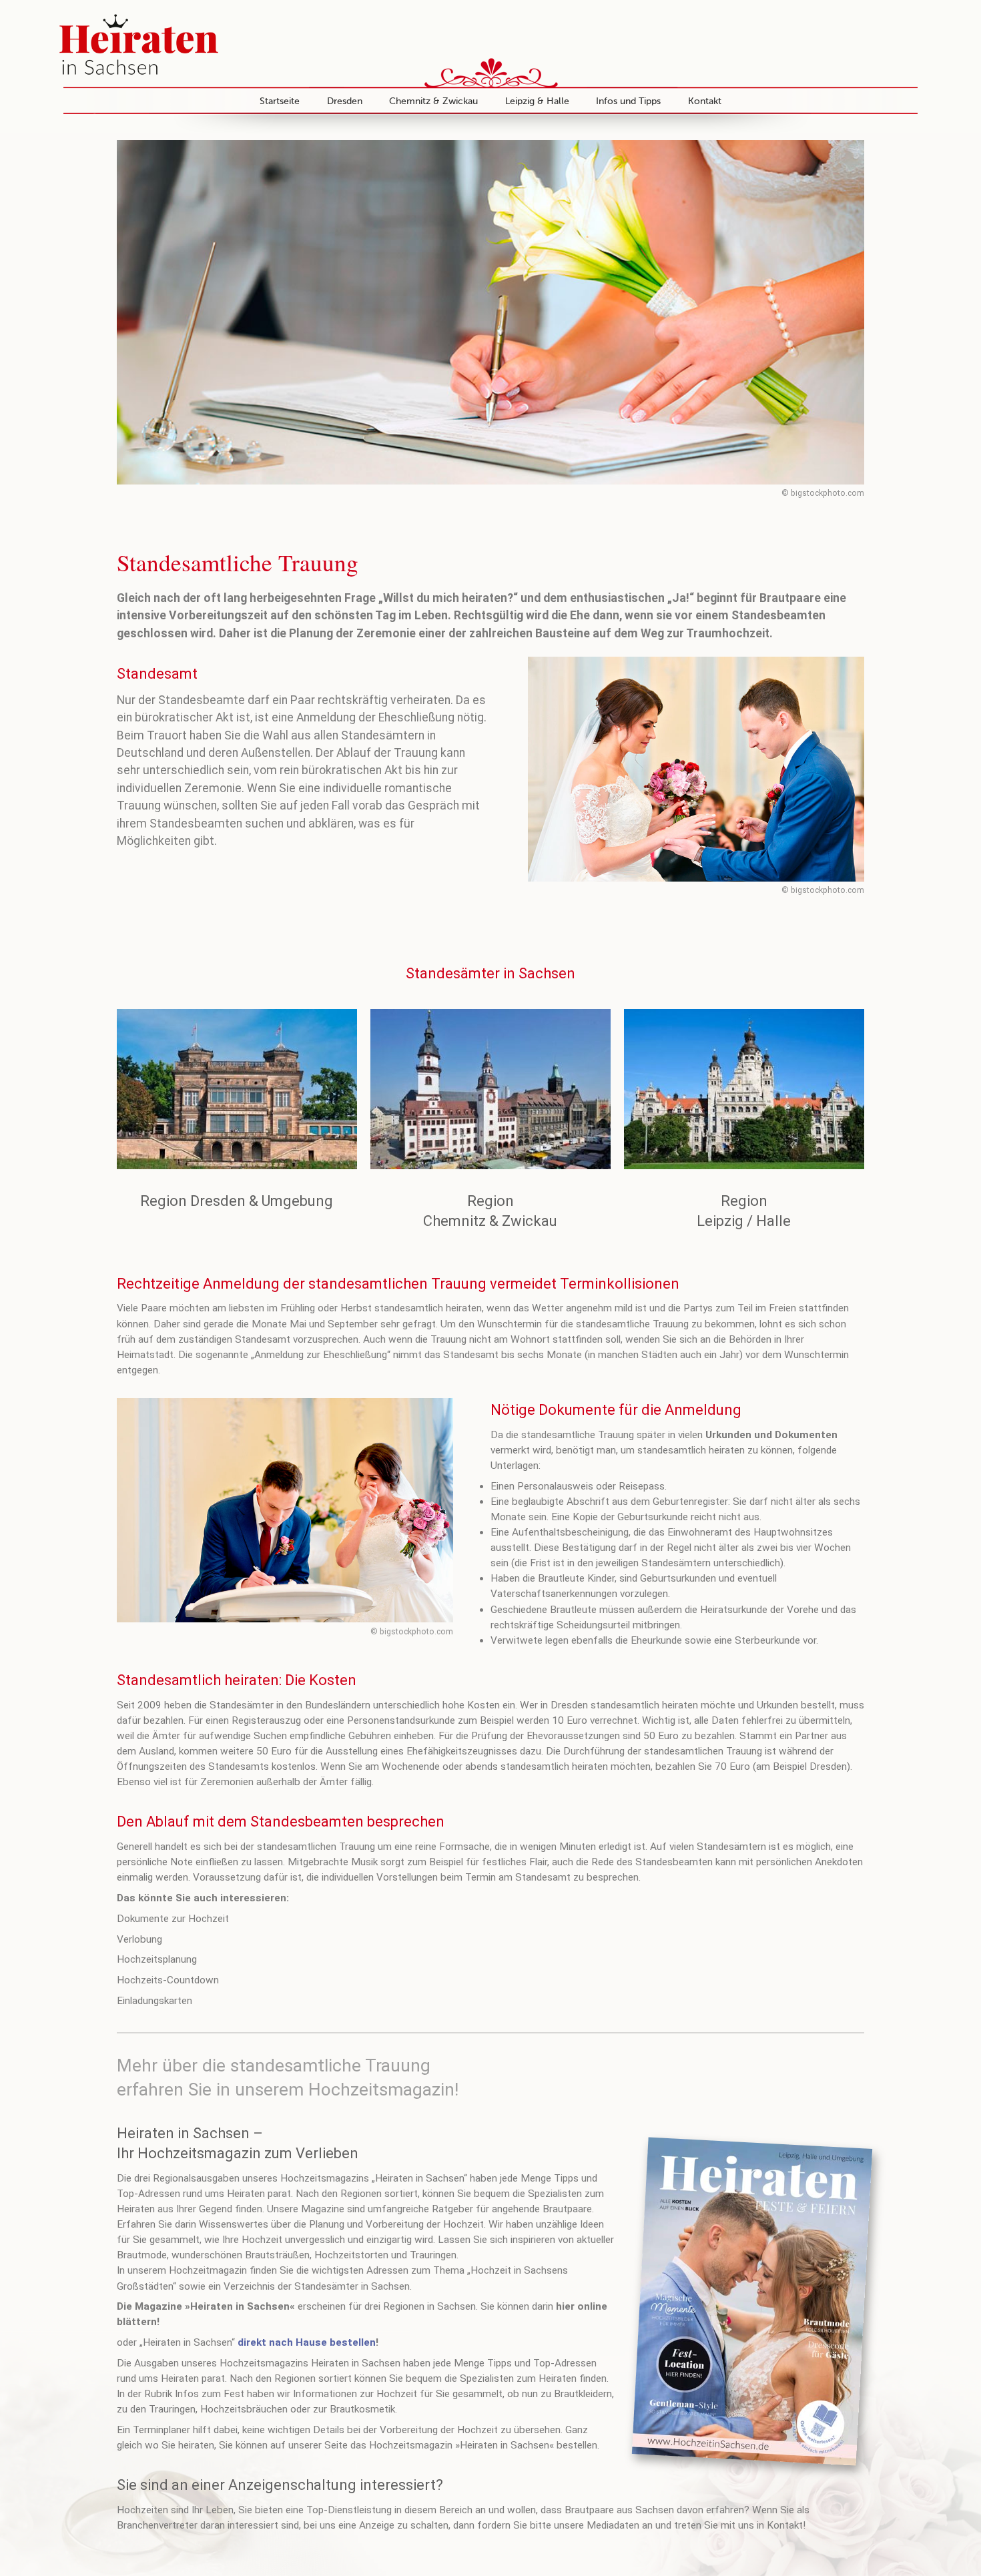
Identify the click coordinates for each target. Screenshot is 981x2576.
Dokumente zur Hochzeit (173, 1919)
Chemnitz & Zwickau (433, 101)
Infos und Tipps (628, 101)
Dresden (345, 101)
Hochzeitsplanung (157, 1959)
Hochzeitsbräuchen (244, 2409)
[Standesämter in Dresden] (237, 1089)
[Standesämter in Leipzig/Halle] (744, 1089)
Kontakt (705, 101)
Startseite (280, 101)
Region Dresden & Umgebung (237, 1201)
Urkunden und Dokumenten (771, 1435)
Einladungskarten (154, 2001)
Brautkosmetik (362, 2409)
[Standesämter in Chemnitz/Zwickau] (490, 1089)
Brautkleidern (583, 2394)
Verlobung (139, 1939)
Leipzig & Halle (537, 101)
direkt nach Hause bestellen (307, 2342)
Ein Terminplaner (155, 2430)
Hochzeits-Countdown (168, 1980)
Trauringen (172, 2409)
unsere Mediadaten (597, 2525)
